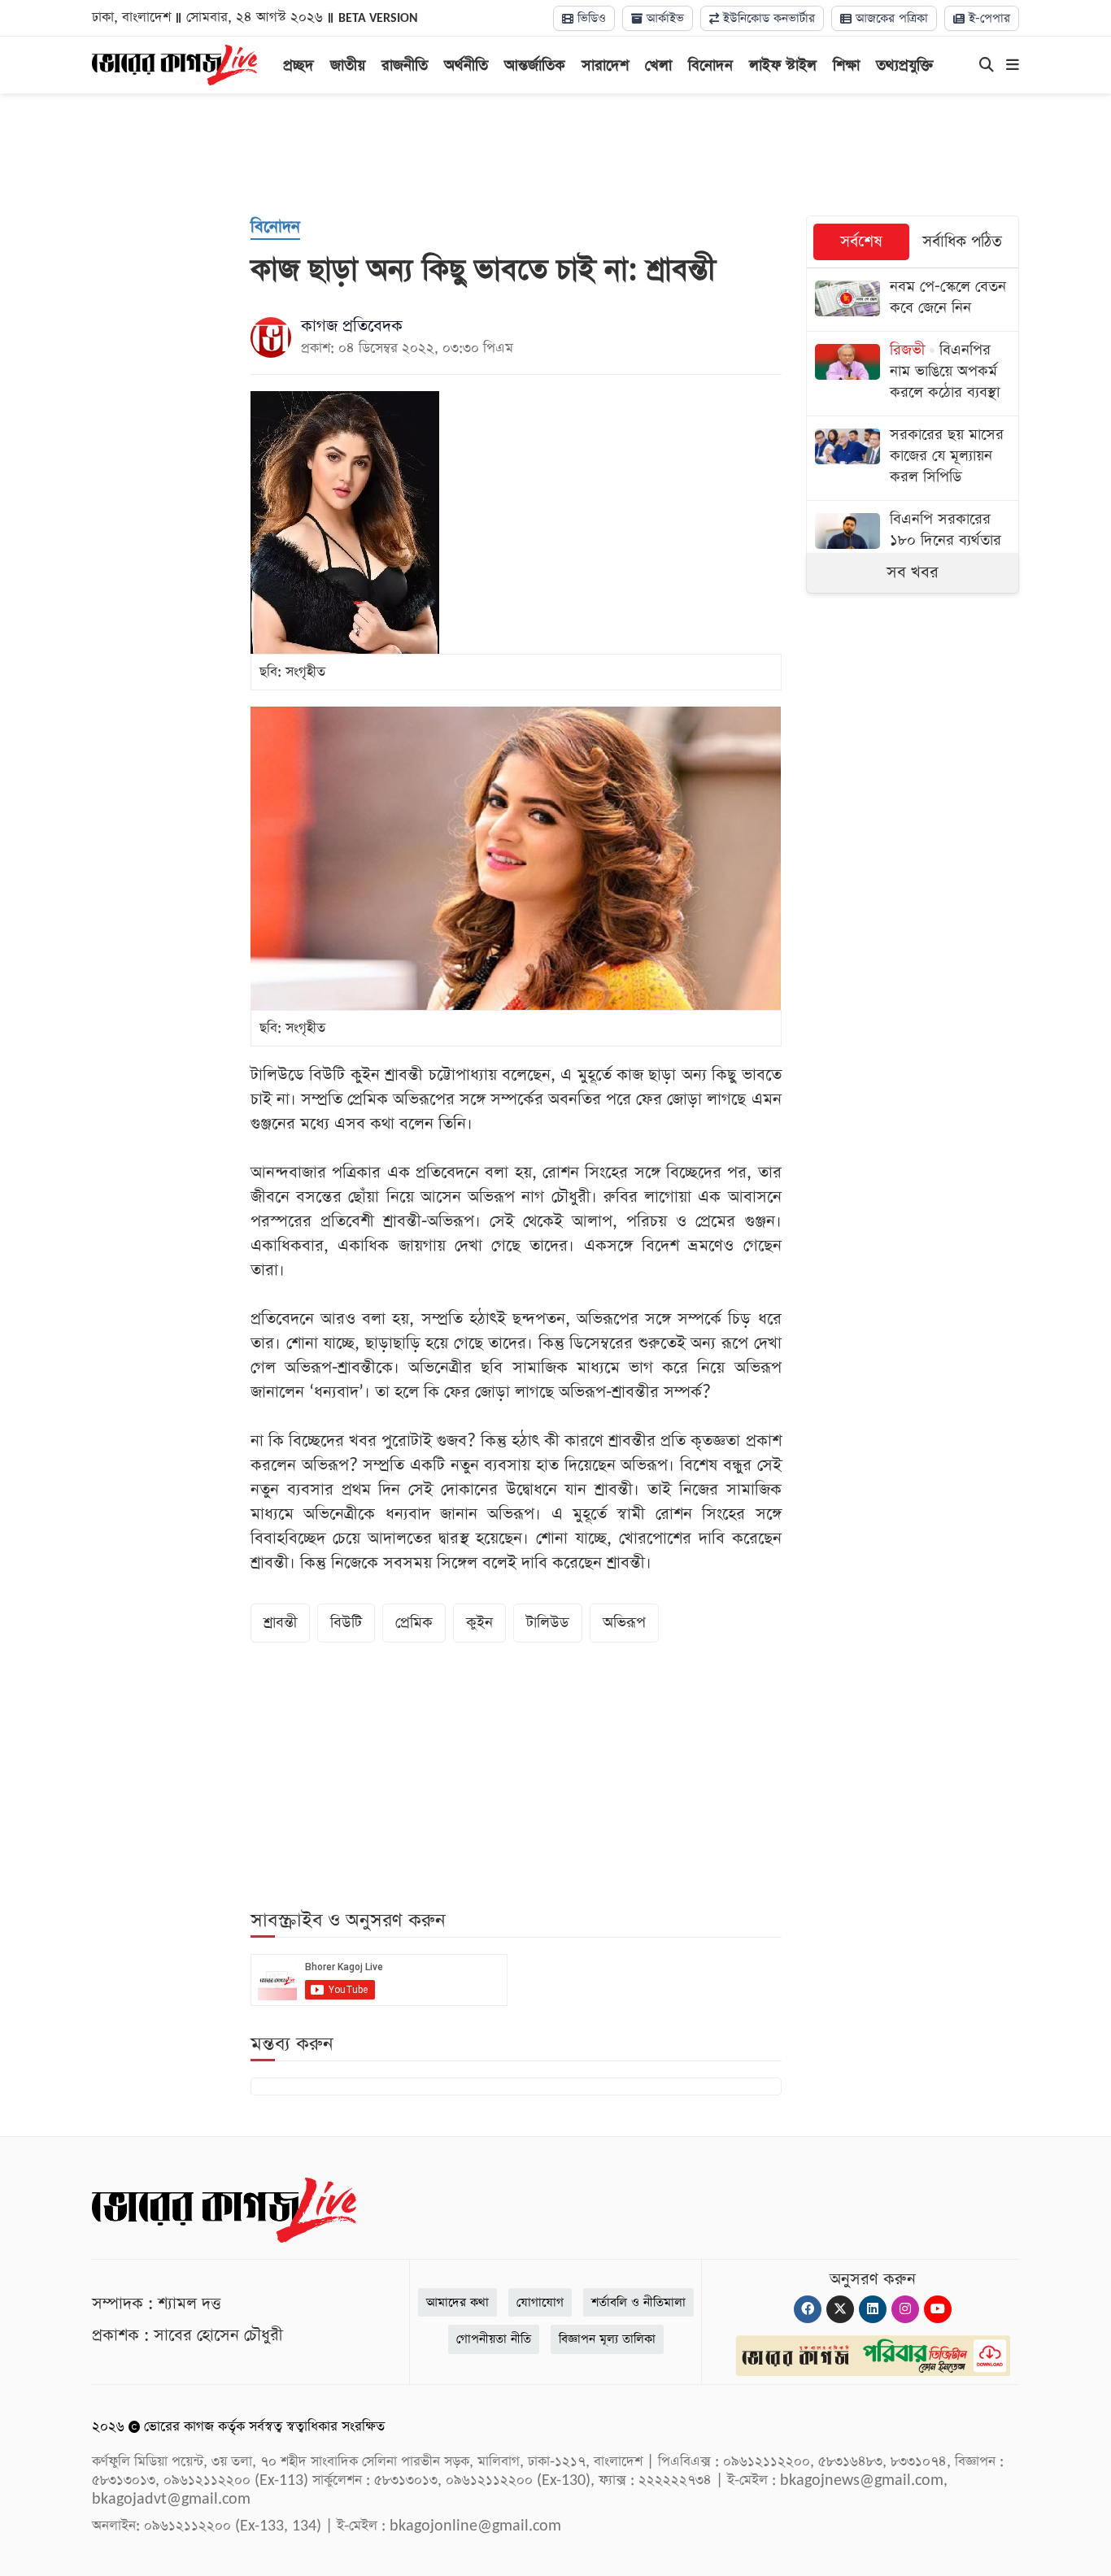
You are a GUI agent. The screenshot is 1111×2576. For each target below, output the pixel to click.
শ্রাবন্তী (280, 1623)
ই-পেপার (987, 18)
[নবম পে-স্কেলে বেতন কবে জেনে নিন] (913, 300)
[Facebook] (808, 2309)
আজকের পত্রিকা (890, 18)
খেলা (658, 65)
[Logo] (174, 63)
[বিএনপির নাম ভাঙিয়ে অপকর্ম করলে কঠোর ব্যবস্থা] (913, 374)
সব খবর (913, 572)
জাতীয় (348, 65)
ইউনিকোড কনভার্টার (767, 18)
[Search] (987, 66)
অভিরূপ (624, 1623)
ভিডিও (590, 18)
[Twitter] (840, 2309)
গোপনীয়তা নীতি (494, 2339)
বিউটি (346, 1623)
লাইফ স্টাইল (783, 65)
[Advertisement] (555, 154)
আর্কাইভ (663, 18)
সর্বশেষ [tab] (861, 242)
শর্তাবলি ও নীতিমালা (638, 2302)
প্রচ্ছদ (298, 65)
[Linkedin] (873, 2309)
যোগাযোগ (540, 2302)
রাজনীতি (405, 65)
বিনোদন (710, 65)
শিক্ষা (846, 65)
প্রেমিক (414, 1623)
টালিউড (548, 1623)
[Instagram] (905, 2309)
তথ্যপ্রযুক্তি (905, 65)
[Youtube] (938, 2309)
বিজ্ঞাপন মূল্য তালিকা (607, 2339)
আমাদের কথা (457, 2302)
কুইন (479, 1623)
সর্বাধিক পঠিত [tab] (962, 242)
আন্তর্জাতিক (535, 65)
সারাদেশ (605, 65)
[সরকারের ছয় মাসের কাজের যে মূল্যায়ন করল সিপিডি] (913, 458)
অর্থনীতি (466, 65)
